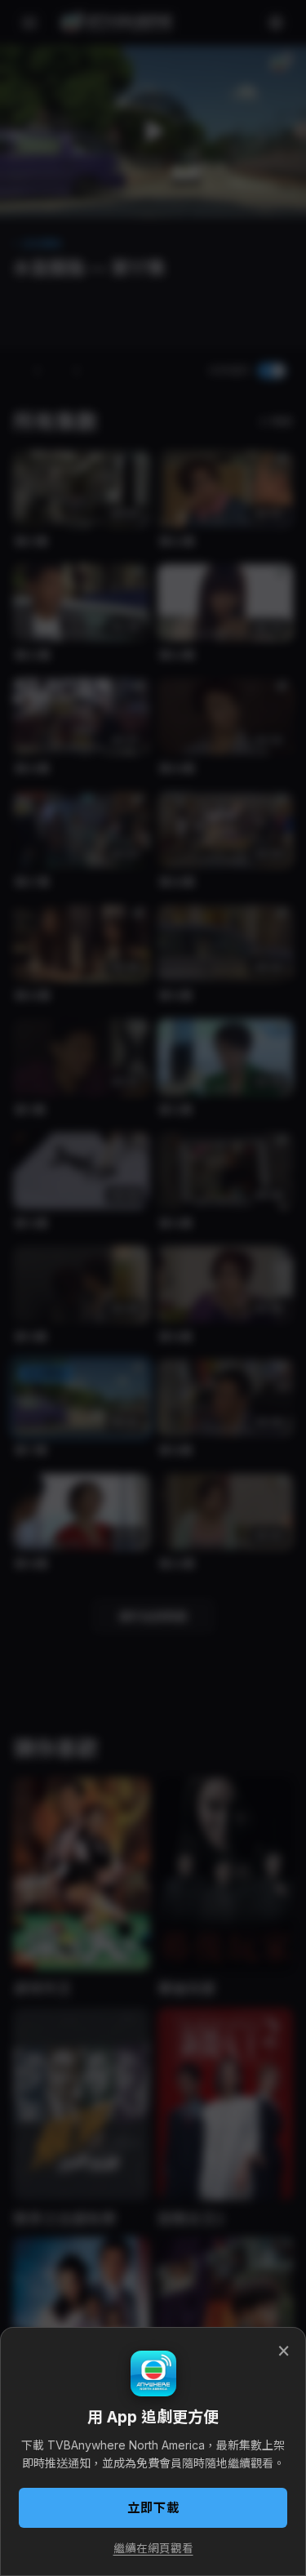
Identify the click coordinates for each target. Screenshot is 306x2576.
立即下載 (153, 2508)
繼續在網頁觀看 (153, 2548)
